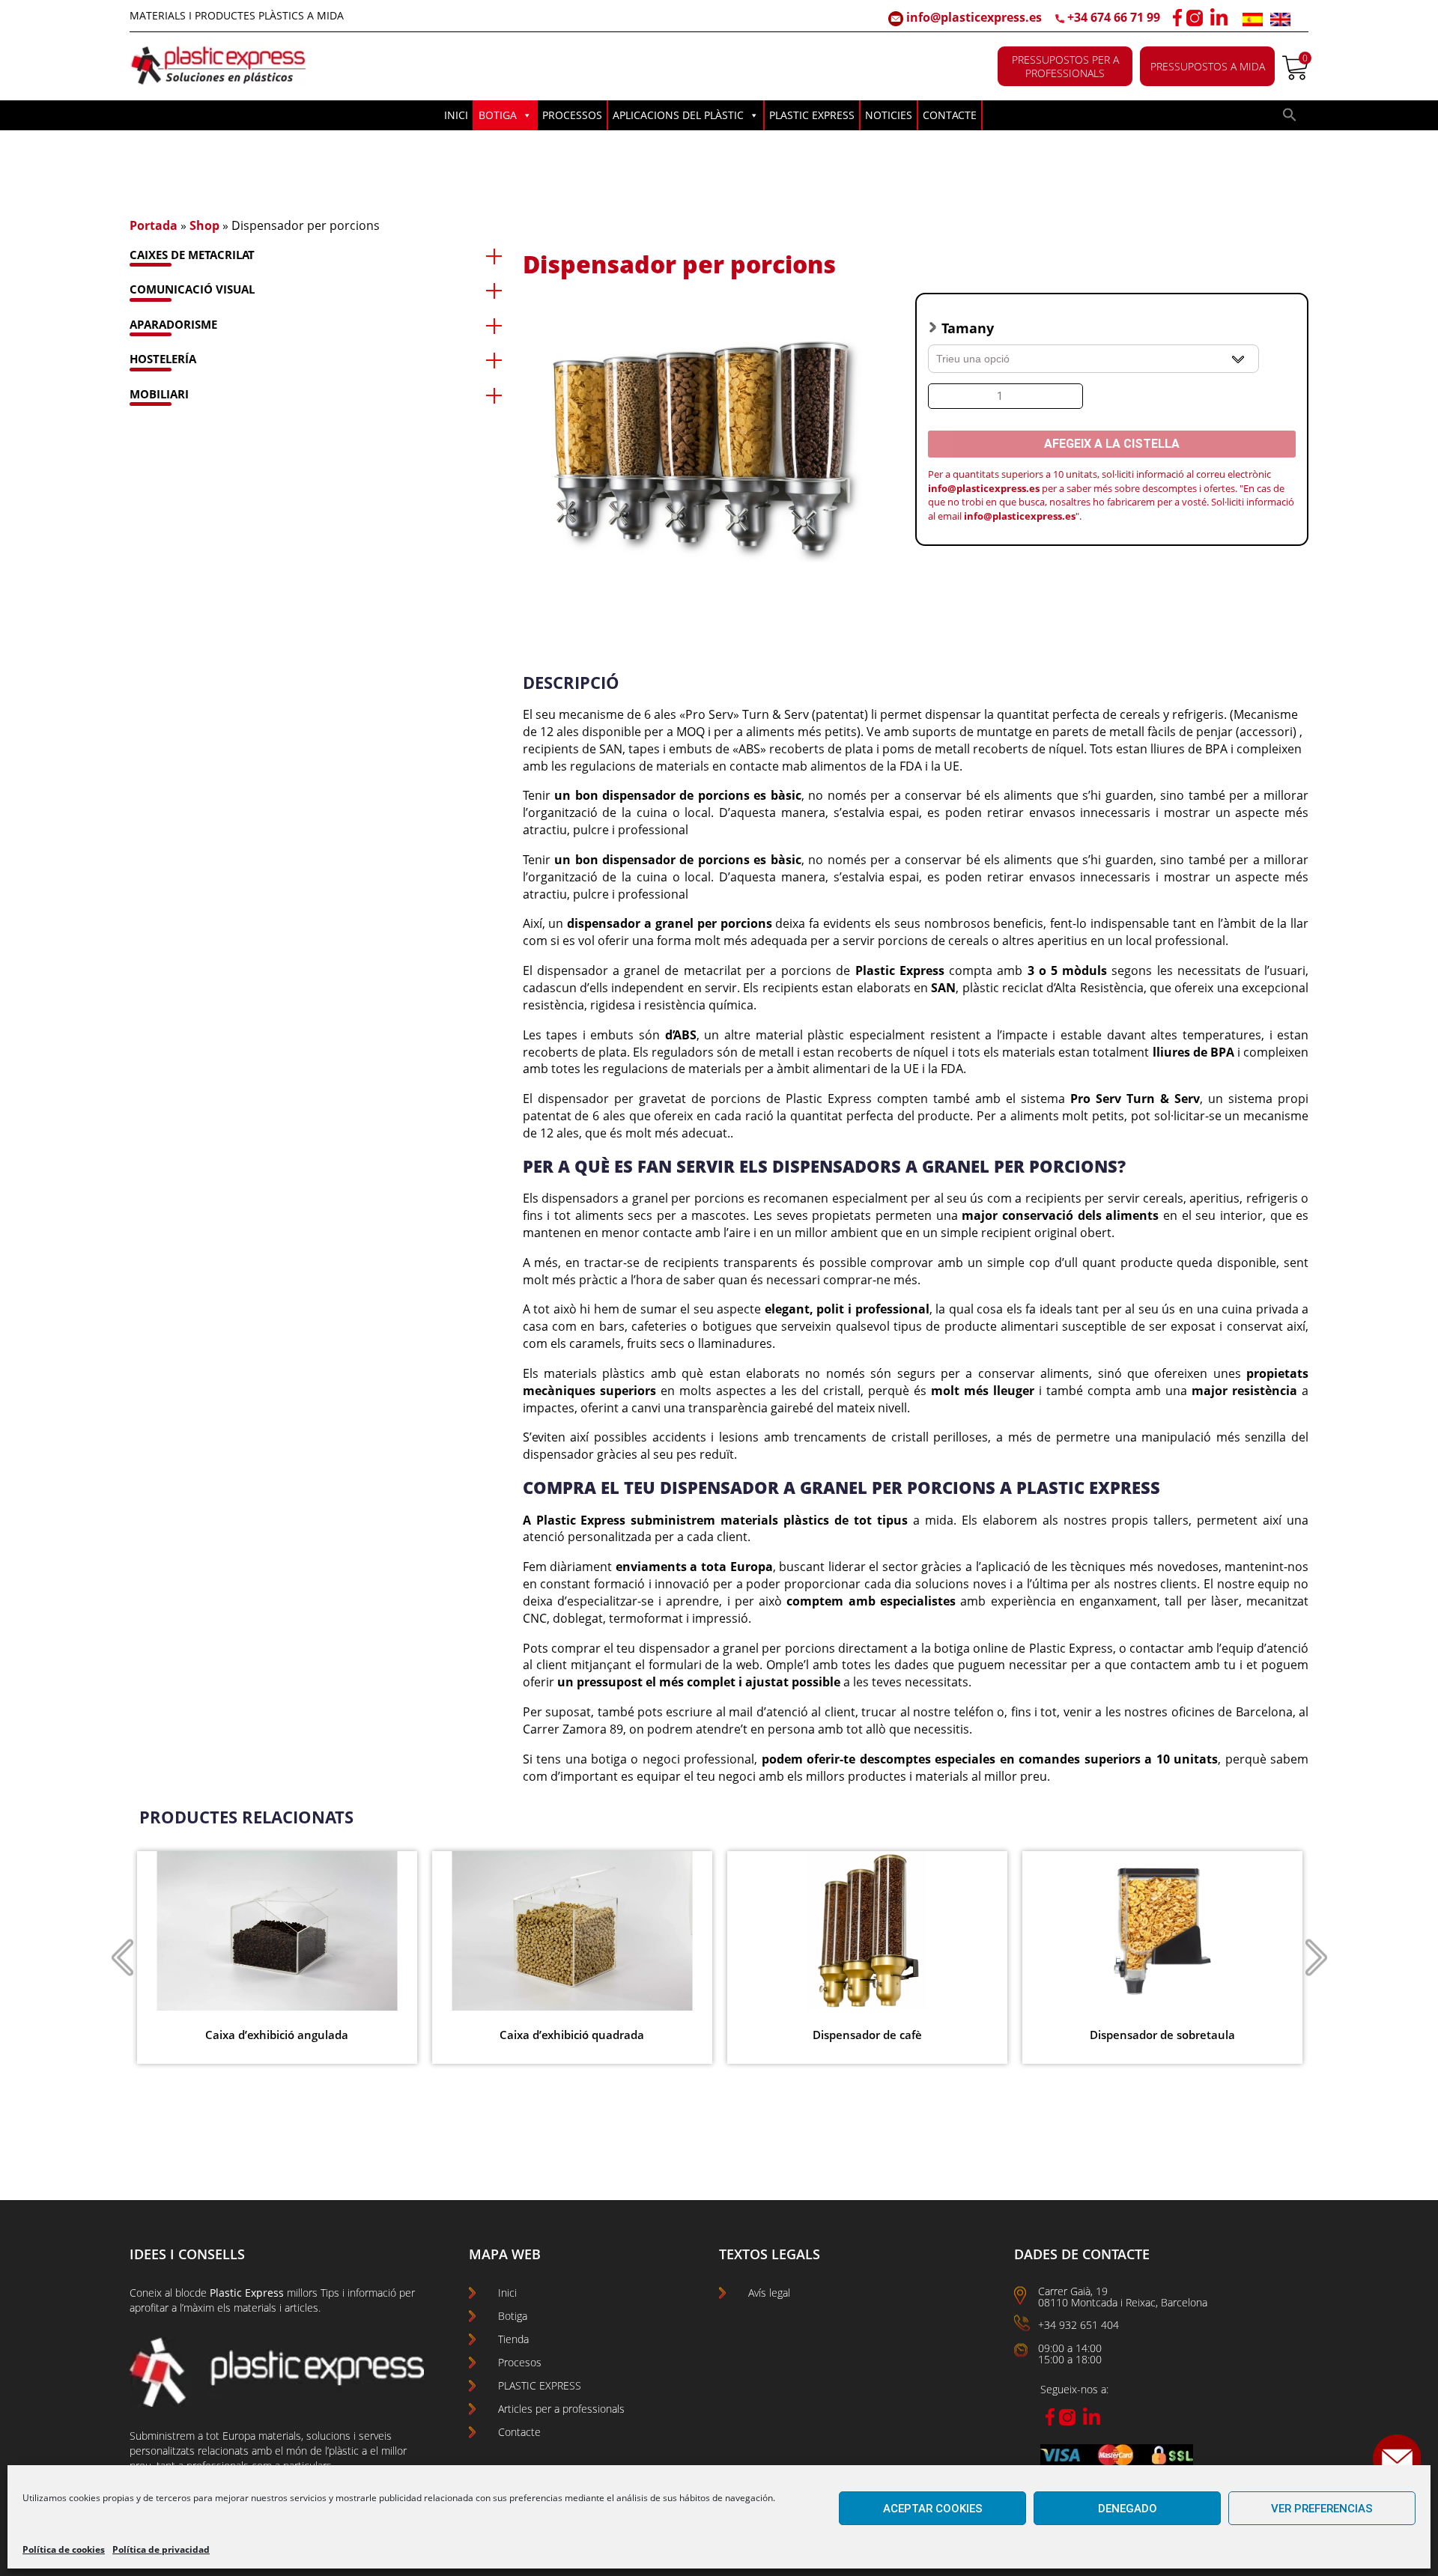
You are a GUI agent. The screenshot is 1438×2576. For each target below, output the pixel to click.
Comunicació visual (192, 289)
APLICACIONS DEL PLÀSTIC (678, 115)
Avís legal (769, 2293)
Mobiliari (159, 394)
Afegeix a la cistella (1112, 444)
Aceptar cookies (933, 2509)
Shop (204, 225)
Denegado (1128, 2509)
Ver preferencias (1322, 2509)
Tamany (968, 328)
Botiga (513, 2316)
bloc (185, 2293)
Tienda (513, 2339)
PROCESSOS (572, 115)
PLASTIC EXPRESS (812, 115)
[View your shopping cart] (1295, 76)
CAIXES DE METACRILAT (192, 255)
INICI (456, 115)
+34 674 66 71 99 (1114, 17)
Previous (122, 1957)
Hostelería (163, 359)
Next (1316, 1957)
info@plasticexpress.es (973, 17)
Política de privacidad (161, 2549)
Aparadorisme (173, 324)
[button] (1290, 118)
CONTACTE (950, 115)
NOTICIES (889, 115)
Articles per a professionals (561, 2409)
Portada (154, 225)
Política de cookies (64, 2549)
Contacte (519, 2432)
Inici (507, 2293)
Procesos (520, 2362)
